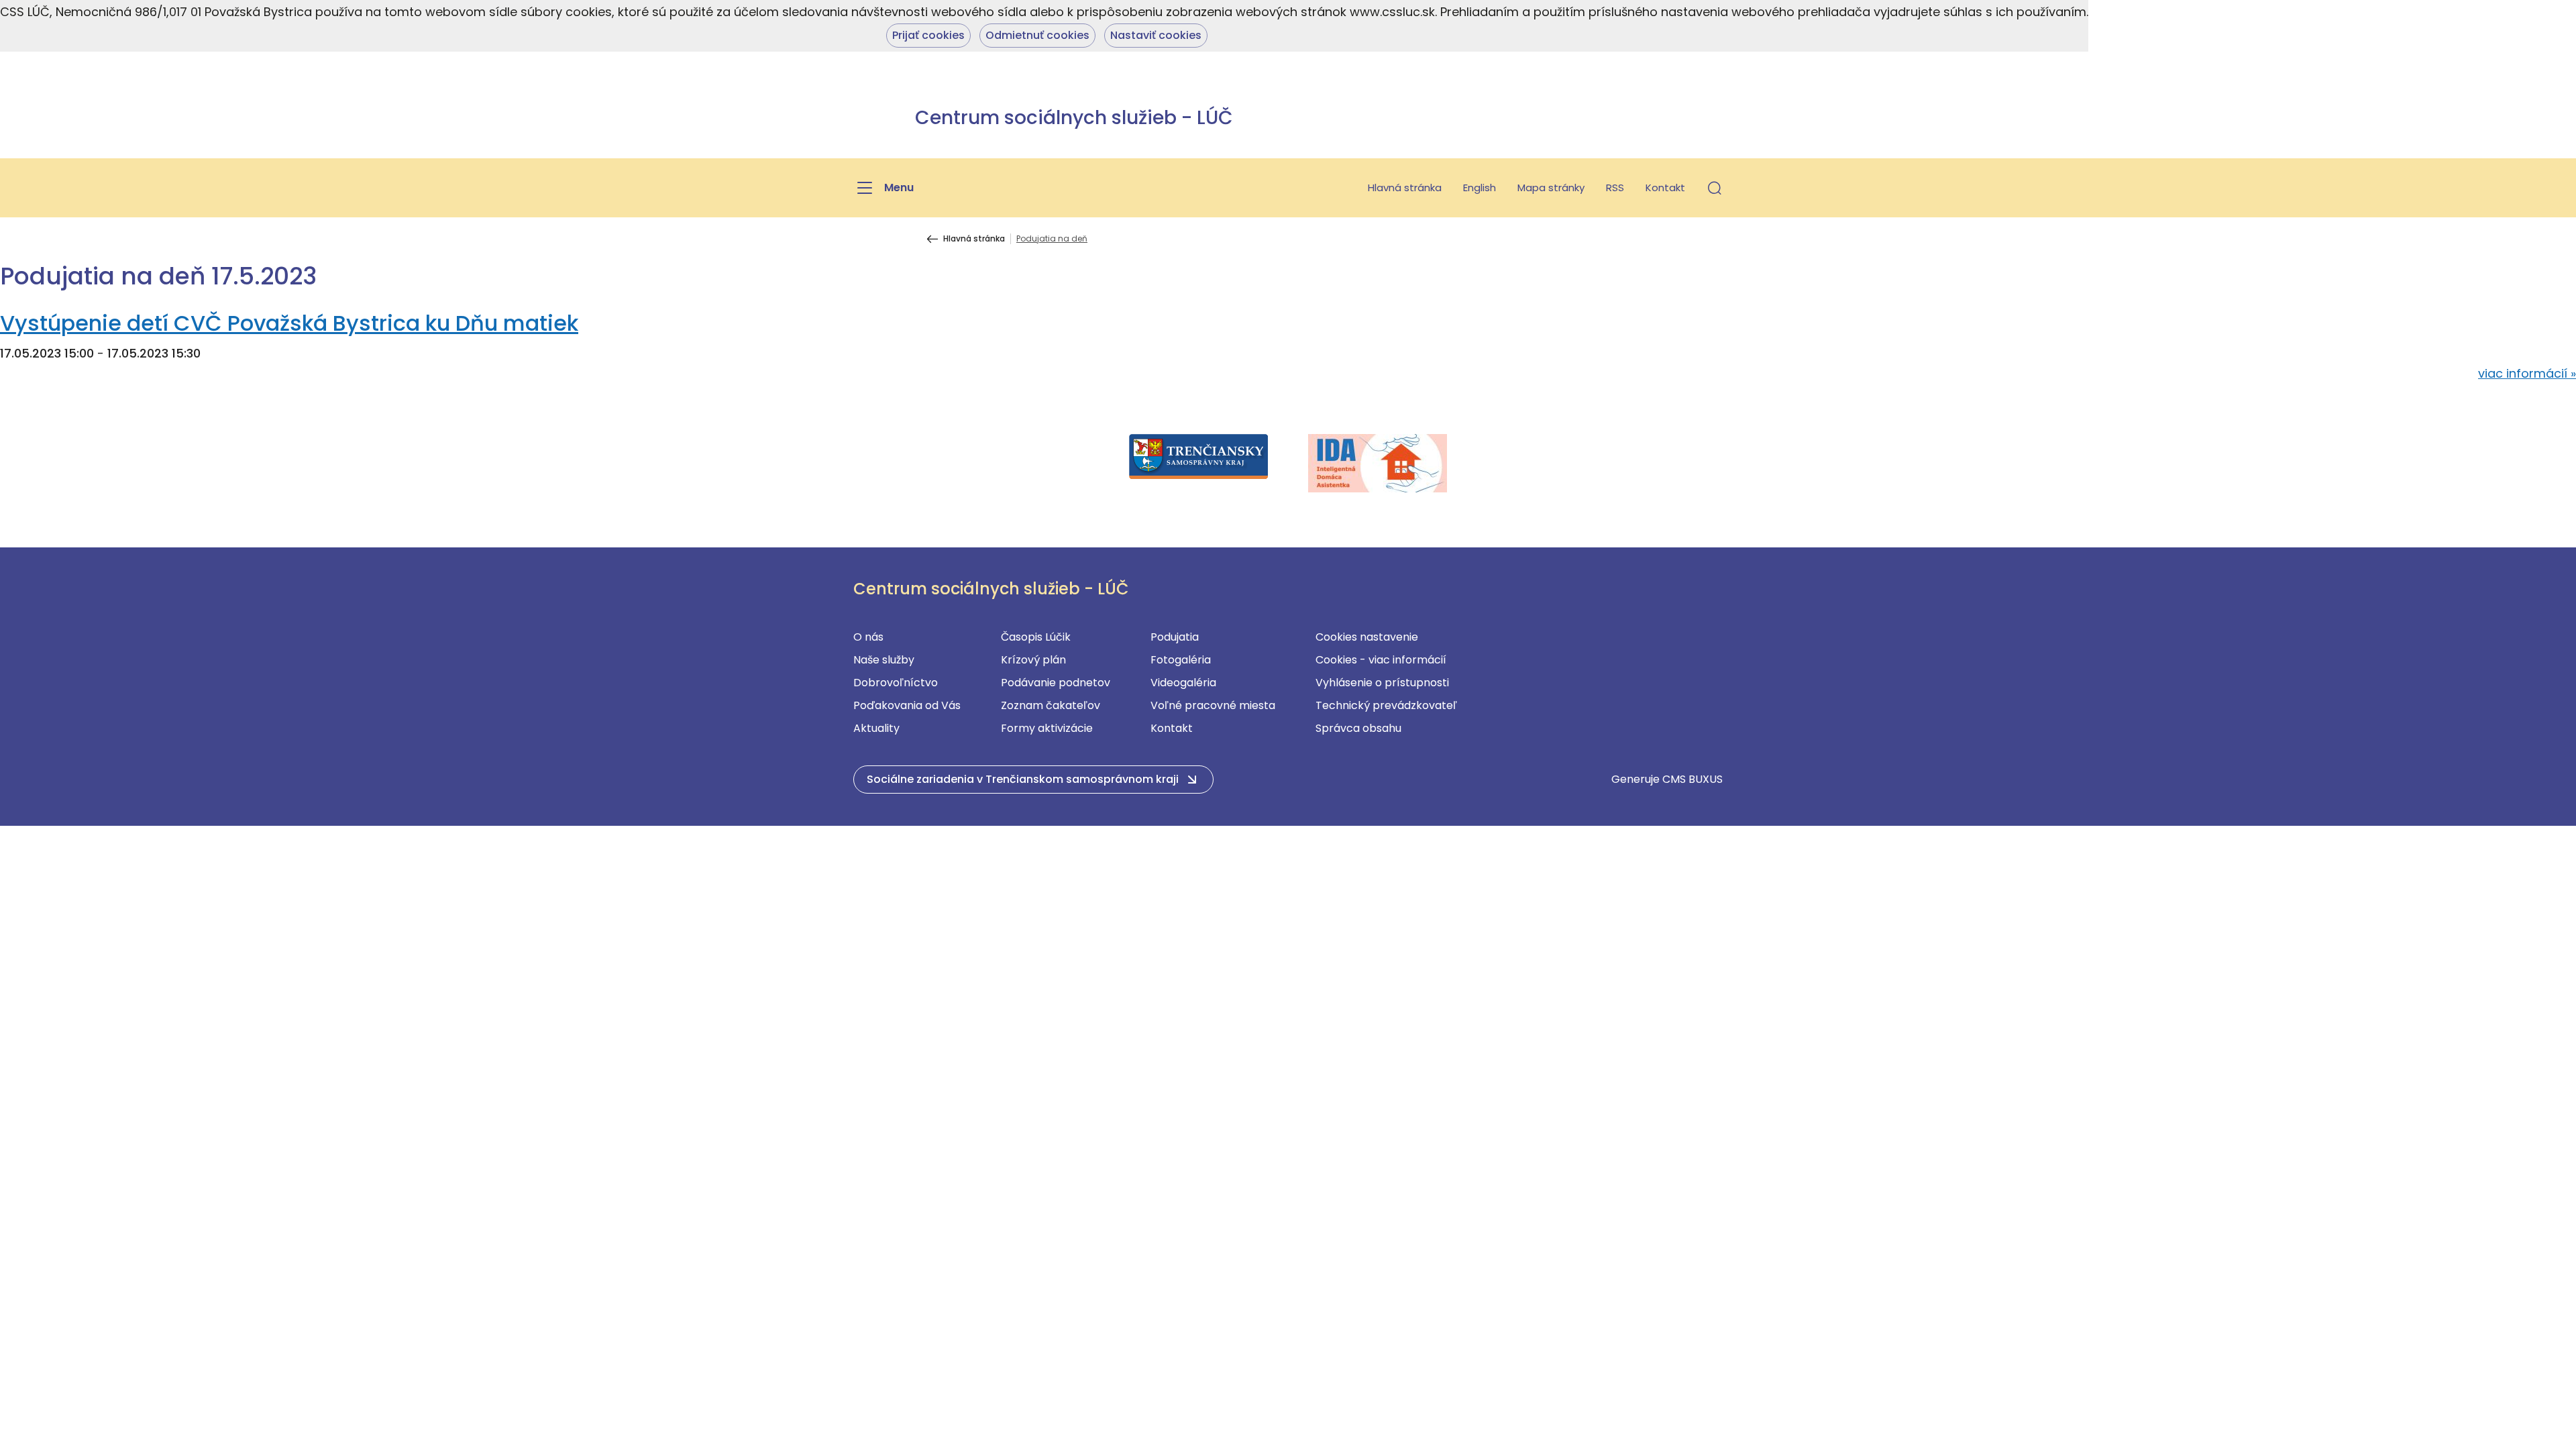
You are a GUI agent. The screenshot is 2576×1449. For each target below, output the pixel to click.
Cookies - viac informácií (1381, 660)
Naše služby (884, 660)
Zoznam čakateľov (1051, 705)
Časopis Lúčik (1036, 637)
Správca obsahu (1358, 728)
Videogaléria (1183, 683)
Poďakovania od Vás (907, 705)
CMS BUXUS (1693, 779)
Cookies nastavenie (1367, 637)
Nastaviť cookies (1156, 35)
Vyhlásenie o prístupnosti (1382, 683)
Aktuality (876, 728)
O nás (868, 637)
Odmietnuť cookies (1037, 35)
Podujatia (1175, 637)
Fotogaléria (1181, 660)
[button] (1715, 188)
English (1480, 187)
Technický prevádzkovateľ (1386, 705)
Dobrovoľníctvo (896, 683)
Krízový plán (1033, 660)
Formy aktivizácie (1047, 728)
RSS (1615, 187)
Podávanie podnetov (1056, 683)
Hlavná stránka (1405, 187)
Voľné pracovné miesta (1213, 705)
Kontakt (1665, 187)
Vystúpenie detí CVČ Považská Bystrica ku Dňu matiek (289, 323)
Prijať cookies (928, 35)
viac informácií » (2527, 373)
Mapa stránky (1551, 187)
